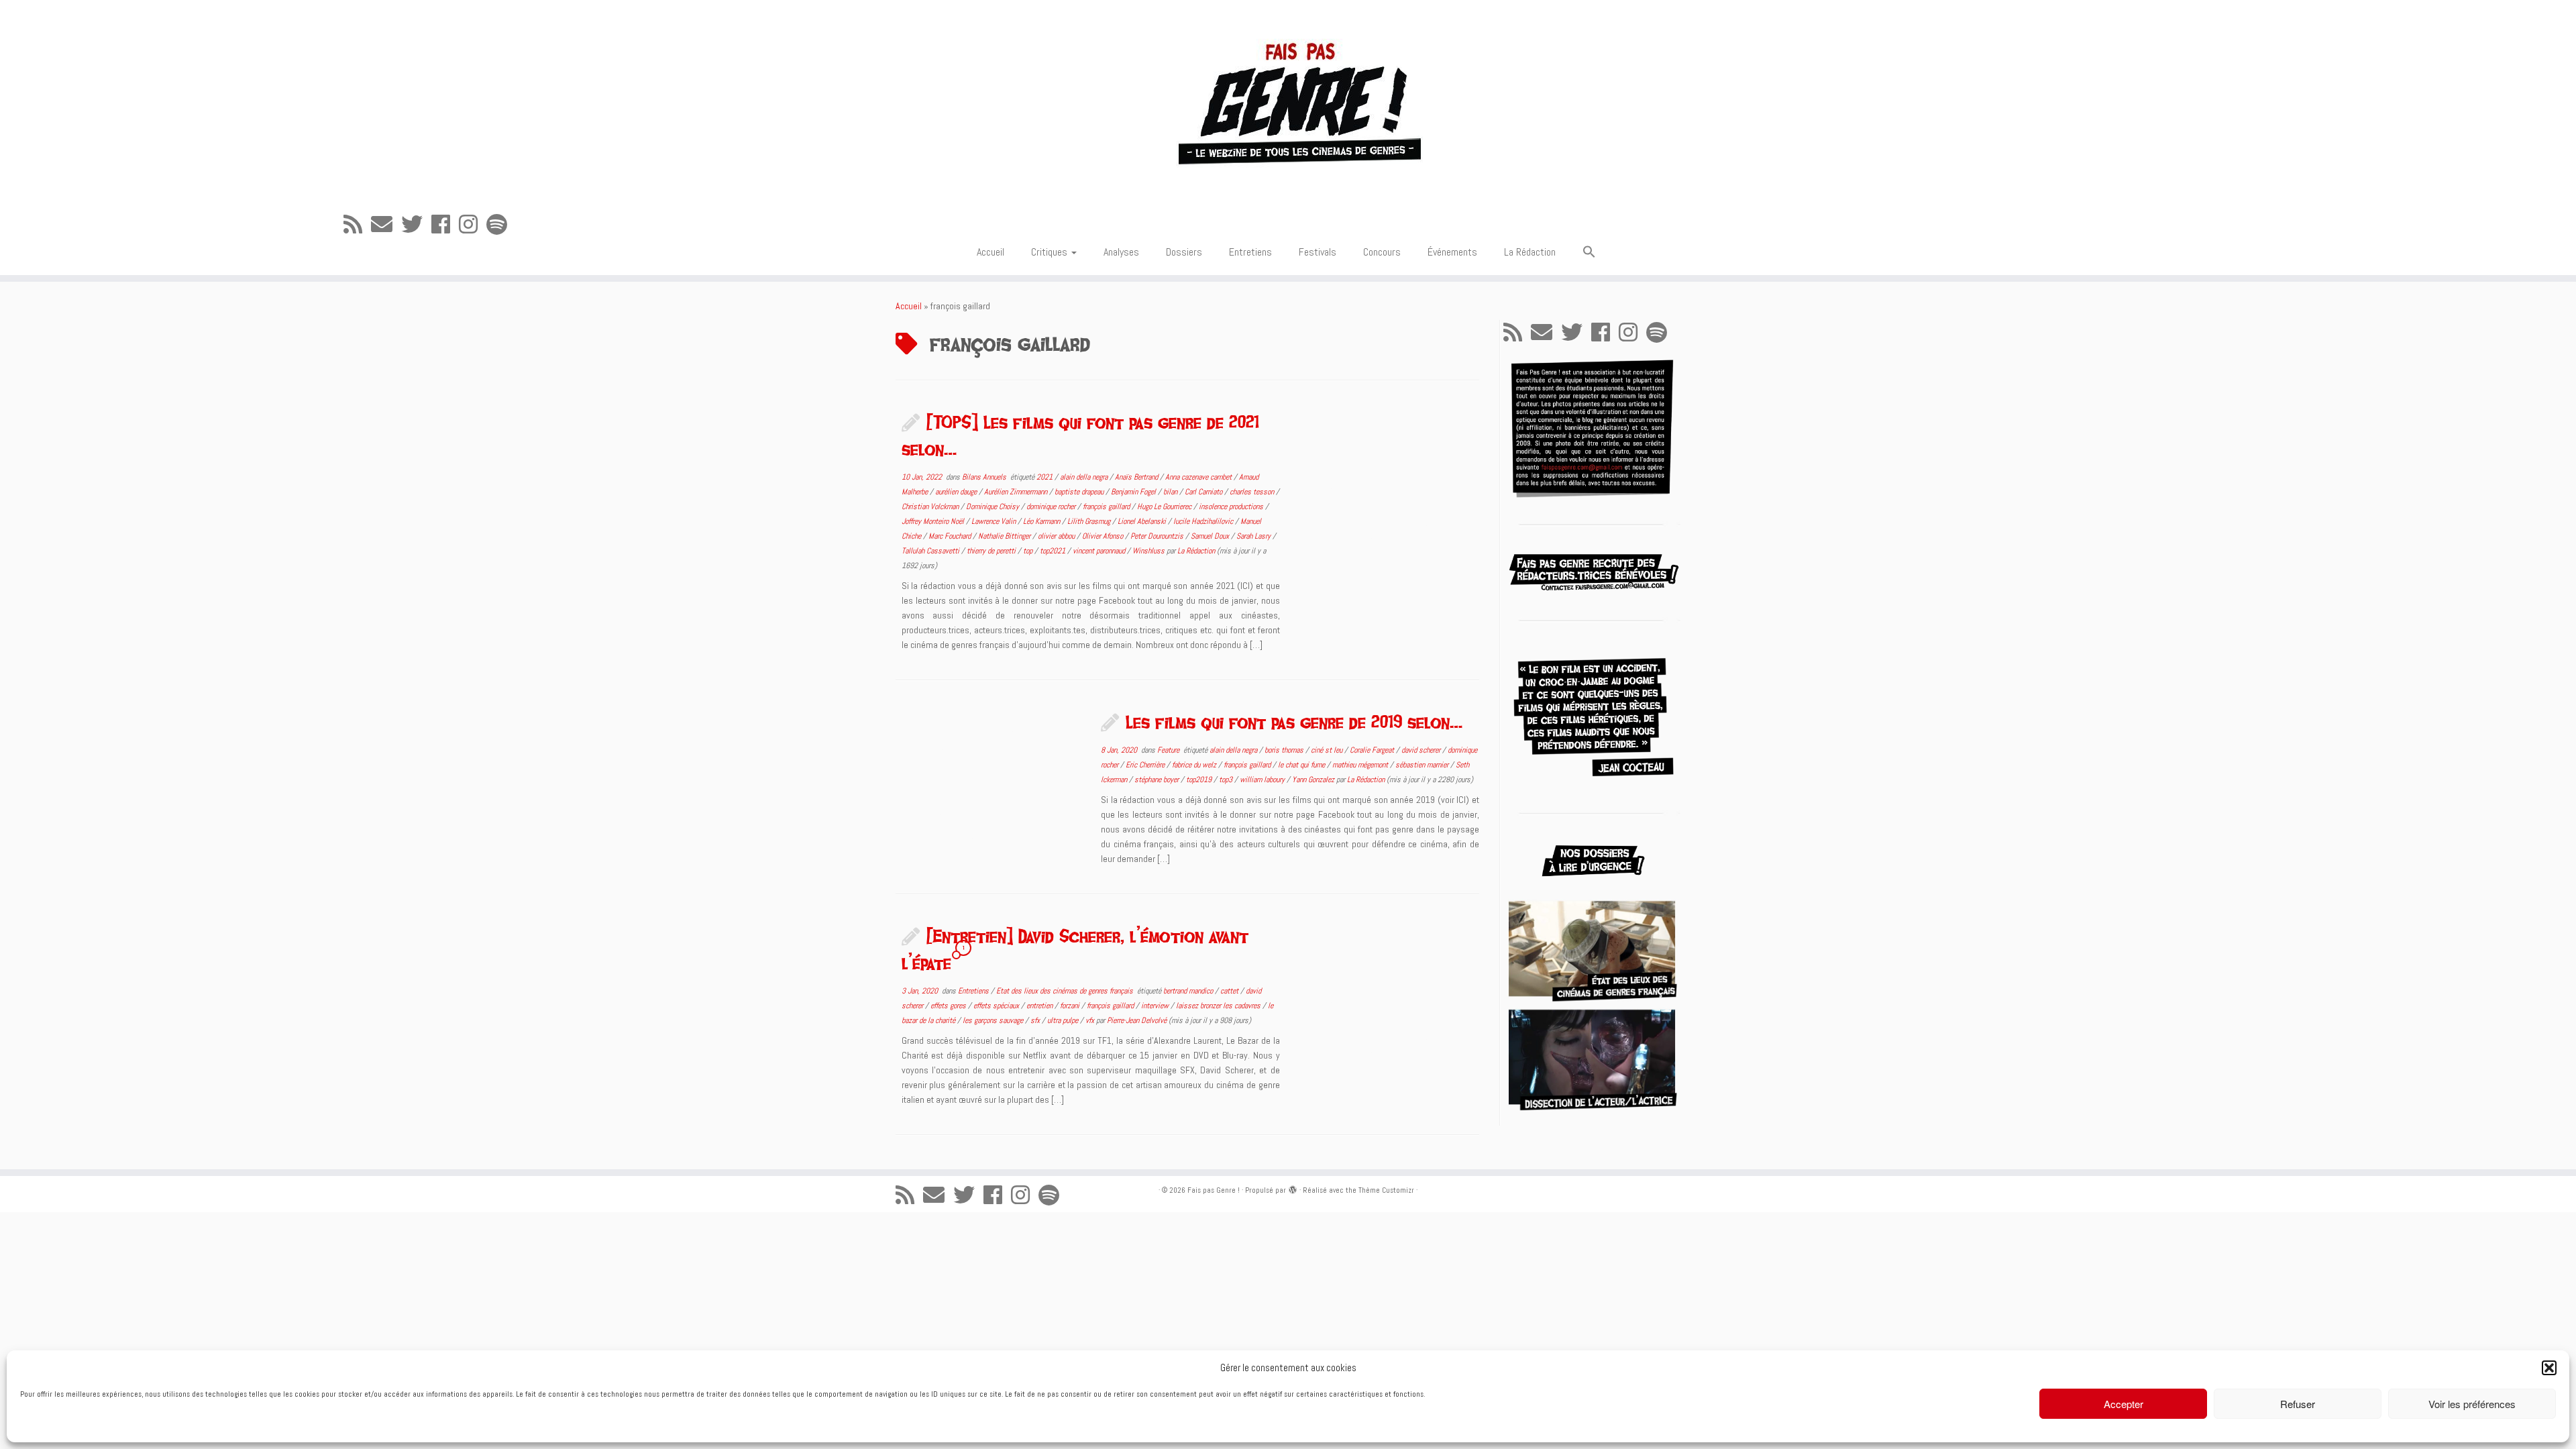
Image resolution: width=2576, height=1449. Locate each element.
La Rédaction (1530, 252)
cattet (1230, 991)
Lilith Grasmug (1090, 521)
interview (1156, 1006)
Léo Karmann (1042, 521)
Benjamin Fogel (1134, 492)
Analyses (1121, 252)
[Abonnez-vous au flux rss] (357, 225)
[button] (2549, 1368)
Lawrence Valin (995, 521)
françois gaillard (1107, 506)
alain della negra (1085, 477)
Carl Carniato (1204, 492)
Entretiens (1250, 252)
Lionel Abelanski (1143, 521)
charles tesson (1253, 492)
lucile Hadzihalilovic (1204, 521)
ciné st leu (1328, 750)
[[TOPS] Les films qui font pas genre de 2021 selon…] (1388, 484)
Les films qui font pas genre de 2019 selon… (1294, 722)
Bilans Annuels (985, 477)
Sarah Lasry (1254, 536)
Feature (1169, 750)
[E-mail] (386, 225)
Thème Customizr (1386, 1190)
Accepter (2124, 1404)
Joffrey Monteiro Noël (934, 521)
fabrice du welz (1195, 765)
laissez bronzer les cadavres (1219, 1006)
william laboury (1263, 780)
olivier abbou (1057, 536)
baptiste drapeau (1080, 492)
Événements (1452, 252)
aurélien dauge (957, 492)
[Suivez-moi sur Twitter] (416, 225)
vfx (1091, 1020)
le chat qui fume (1302, 765)
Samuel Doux (1211, 536)
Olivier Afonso (1104, 536)
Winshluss (1149, 551)
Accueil (990, 252)
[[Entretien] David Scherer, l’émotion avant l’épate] (1388, 998)
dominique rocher (1052, 506)
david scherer (1422, 750)
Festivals (1318, 252)
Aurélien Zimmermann (1017, 492)
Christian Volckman (931, 506)
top (1029, 551)
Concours (1382, 252)
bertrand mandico (1189, 991)
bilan (1171, 492)
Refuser (2298, 1404)
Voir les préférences (2472, 1404)
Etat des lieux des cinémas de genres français (1066, 991)
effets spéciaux (997, 1006)
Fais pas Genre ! (1214, 1190)
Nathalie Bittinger (1005, 536)
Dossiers (1184, 252)
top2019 (1200, 780)
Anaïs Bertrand (1137, 477)
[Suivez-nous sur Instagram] (473, 225)
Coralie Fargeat (1373, 750)
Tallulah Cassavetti (931, 551)
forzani (1071, 1006)
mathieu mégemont (1361, 765)
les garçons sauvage (994, 1020)
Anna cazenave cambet (1199, 477)
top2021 (1054, 551)
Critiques (1051, 252)
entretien (1040, 1006)
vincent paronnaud (1100, 551)
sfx (1036, 1020)
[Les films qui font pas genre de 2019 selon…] (989, 784)
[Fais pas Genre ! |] (1288, 101)
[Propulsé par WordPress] (1293, 1188)
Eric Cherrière (1146, 765)
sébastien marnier (1423, 765)
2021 (1045, 477)
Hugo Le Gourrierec (1165, 506)
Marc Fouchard (951, 536)
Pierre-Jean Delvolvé (1137, 1020)
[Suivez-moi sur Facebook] (445, 225)
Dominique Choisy (994, 506)
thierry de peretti (992, 551)
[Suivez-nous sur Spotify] (501, 225)
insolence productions (1232, 506)
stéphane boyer (1158, 780)
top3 (1227, 780)
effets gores (949, 1006)
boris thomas (1285, 750)
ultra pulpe (1064, 1020)
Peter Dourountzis (1158, 536)
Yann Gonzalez (1314, 780)
